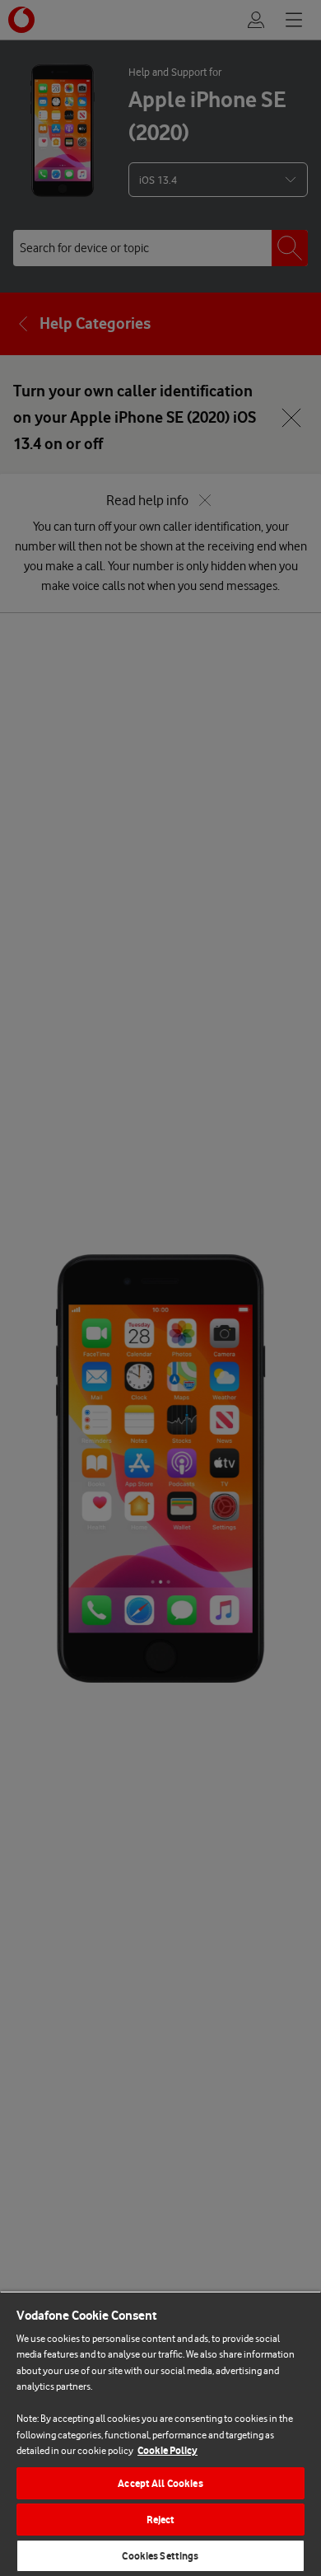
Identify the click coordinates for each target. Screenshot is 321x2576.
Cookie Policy (167, 2450)
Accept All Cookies (160, 2483)
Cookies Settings (160, 2556)
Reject (161, 2520)
